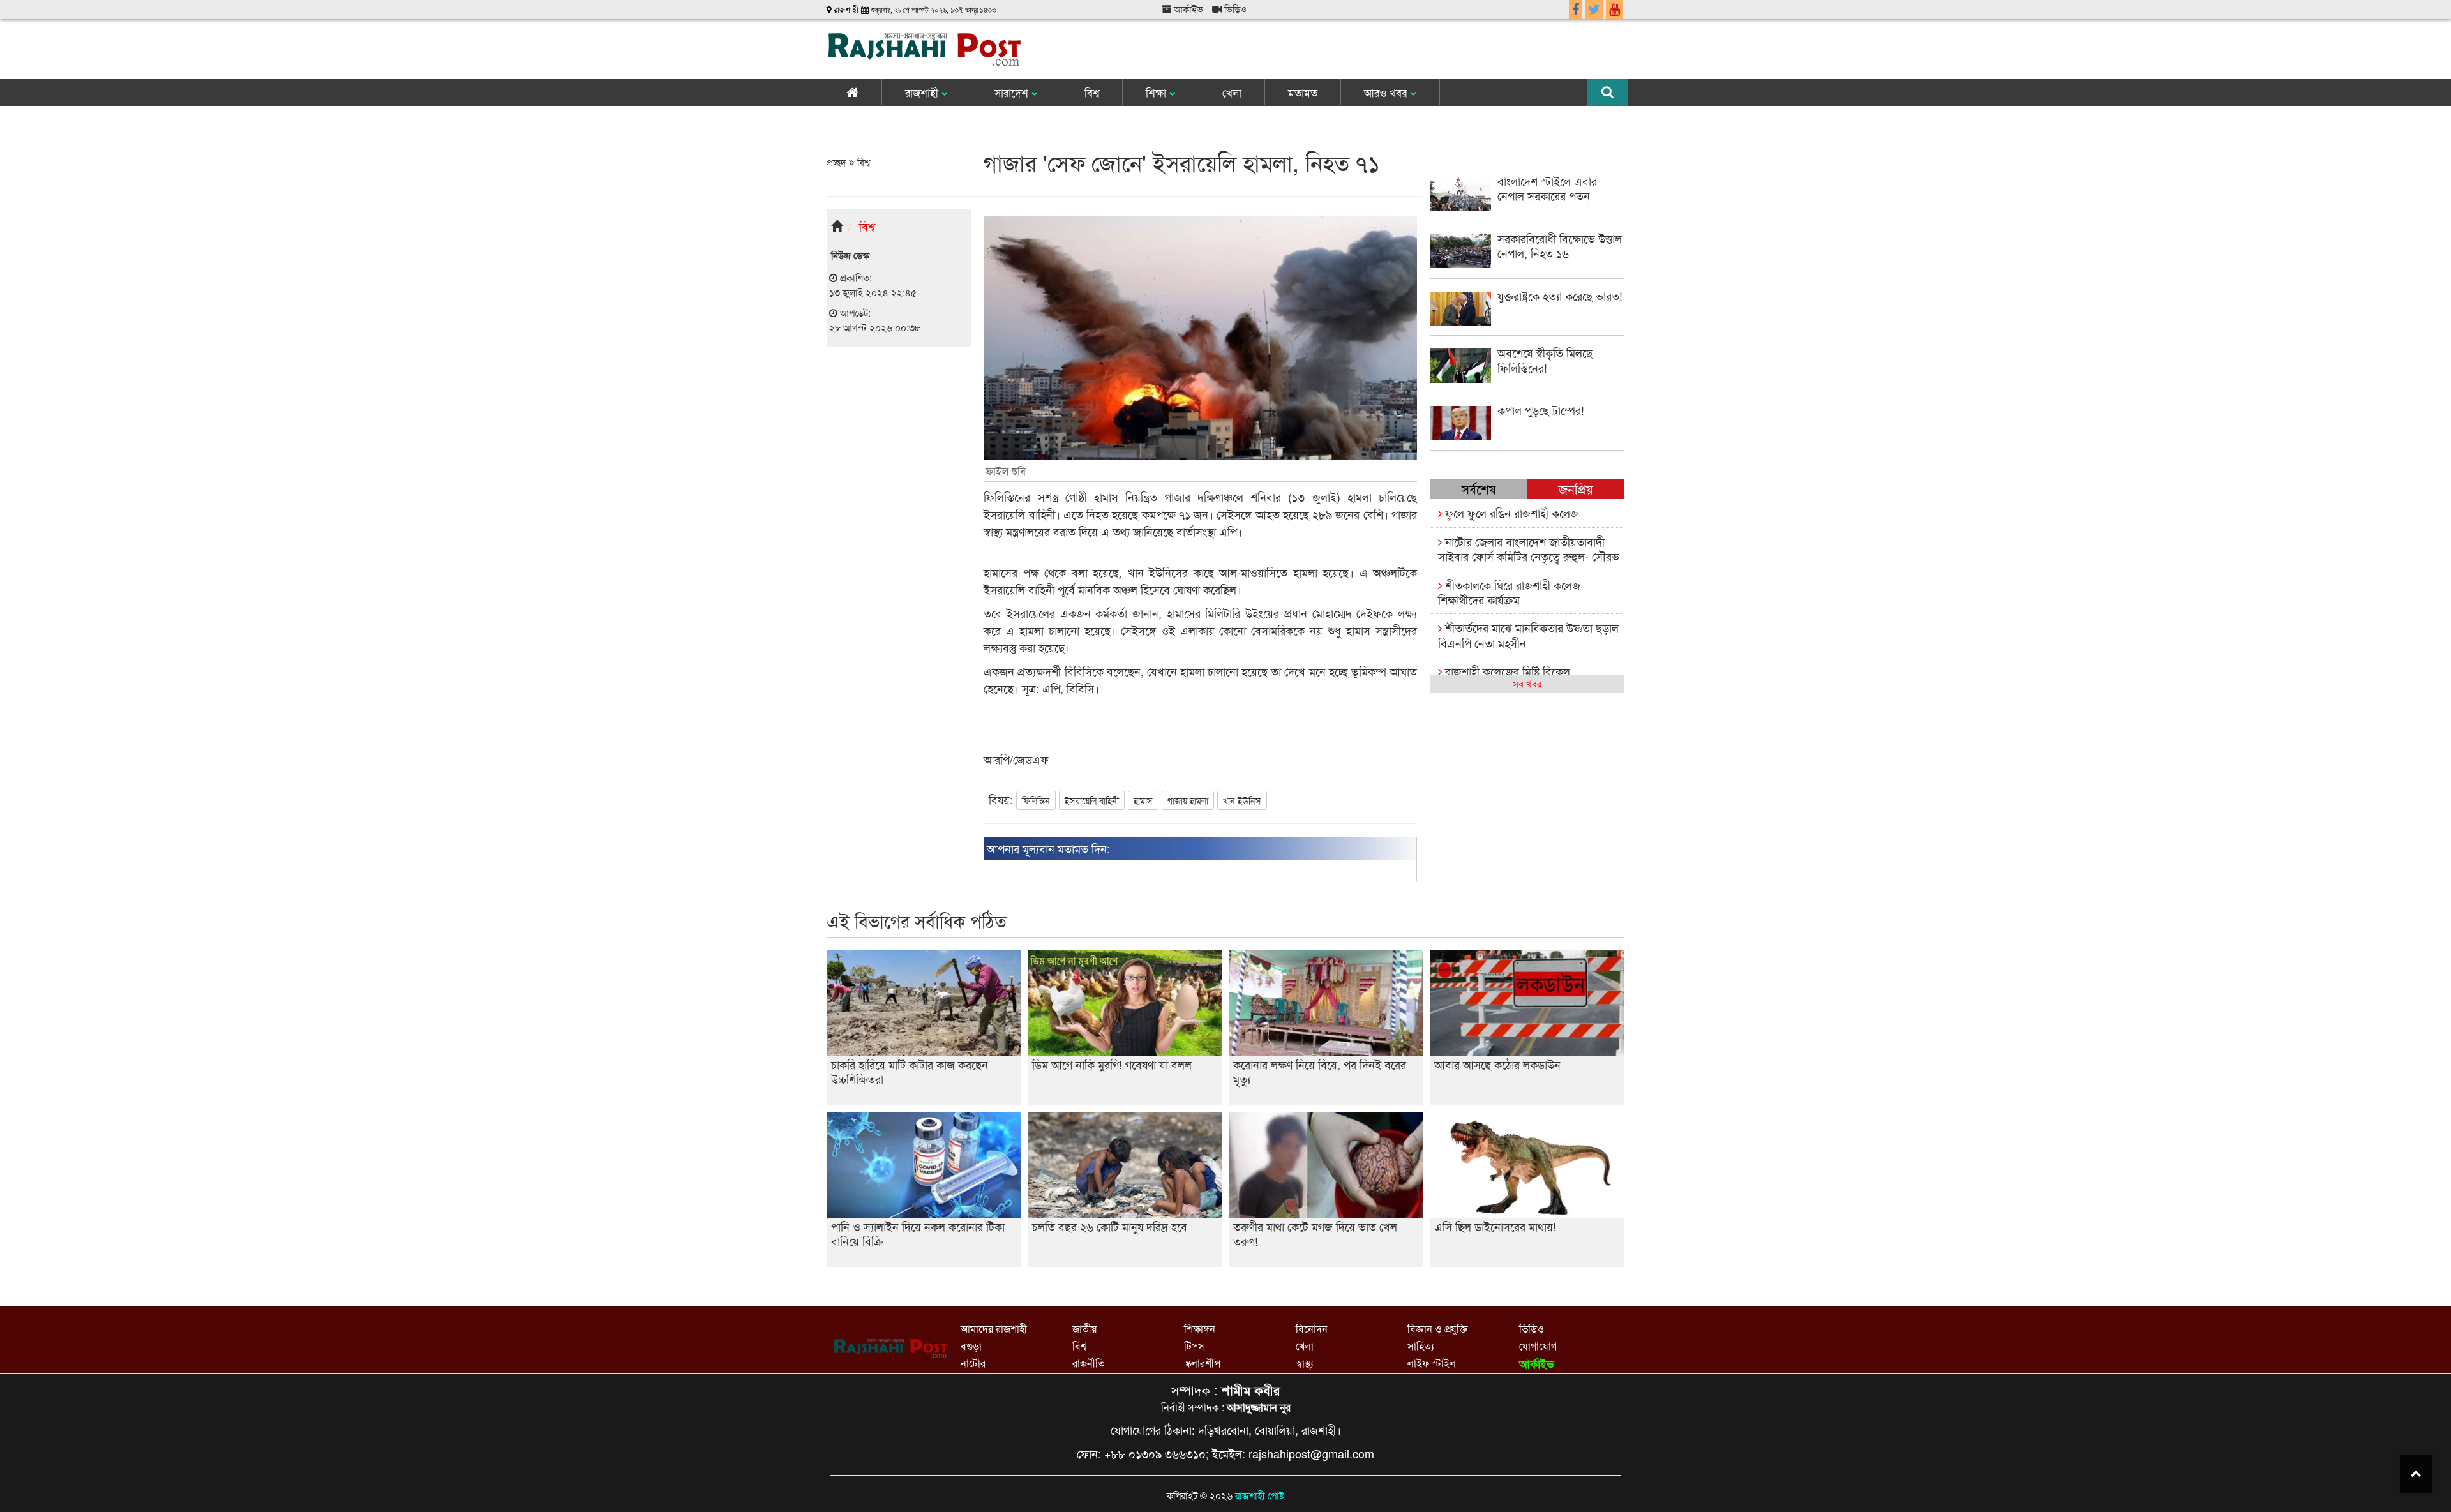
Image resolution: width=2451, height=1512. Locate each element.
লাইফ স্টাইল (1432, 1363)
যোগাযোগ (1538, 1346)
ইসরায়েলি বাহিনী (1092, 800)
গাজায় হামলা (1188, 800)
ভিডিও (1234, 9)
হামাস (1143, 800)
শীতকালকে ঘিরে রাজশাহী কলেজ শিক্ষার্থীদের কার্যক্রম (1509, 592)
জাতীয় (1084, 1329)
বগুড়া (971, 1346)
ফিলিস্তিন (1036, 800)
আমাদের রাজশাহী (994, 1329)
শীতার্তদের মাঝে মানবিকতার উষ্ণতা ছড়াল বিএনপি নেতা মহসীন (1528, 635)
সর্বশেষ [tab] (1479, 489)
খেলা (1232, 92)
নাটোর (973, 1363)
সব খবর (1527, 683)
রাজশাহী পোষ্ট (1260, 1495)
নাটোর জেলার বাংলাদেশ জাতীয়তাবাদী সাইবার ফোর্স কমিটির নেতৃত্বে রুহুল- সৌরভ (1529, 549)
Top (2416, 1474)
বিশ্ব (1092, 92)
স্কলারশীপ (1202, 1363)
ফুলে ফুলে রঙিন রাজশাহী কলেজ (1510, 513)
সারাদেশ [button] (1013, 92)
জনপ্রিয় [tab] (1576, 489)
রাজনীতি (1089, 1363)
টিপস (1194, 1346)
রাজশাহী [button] (923, 92)
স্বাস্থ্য (1305, 1363)
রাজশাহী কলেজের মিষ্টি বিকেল (1506, 671)
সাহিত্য (1421, 1346)
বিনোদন (1312, 1329)
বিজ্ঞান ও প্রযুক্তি (1437, 1329)
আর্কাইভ (1187, 9)
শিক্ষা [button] (1158, 92)
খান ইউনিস (1242, 800)
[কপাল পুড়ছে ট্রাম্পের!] (1527, 436)
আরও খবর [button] (1387, 92)
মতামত (1303, 92)
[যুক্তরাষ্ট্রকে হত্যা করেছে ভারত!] (1527, 321)
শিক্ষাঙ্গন (1200, 1329)
